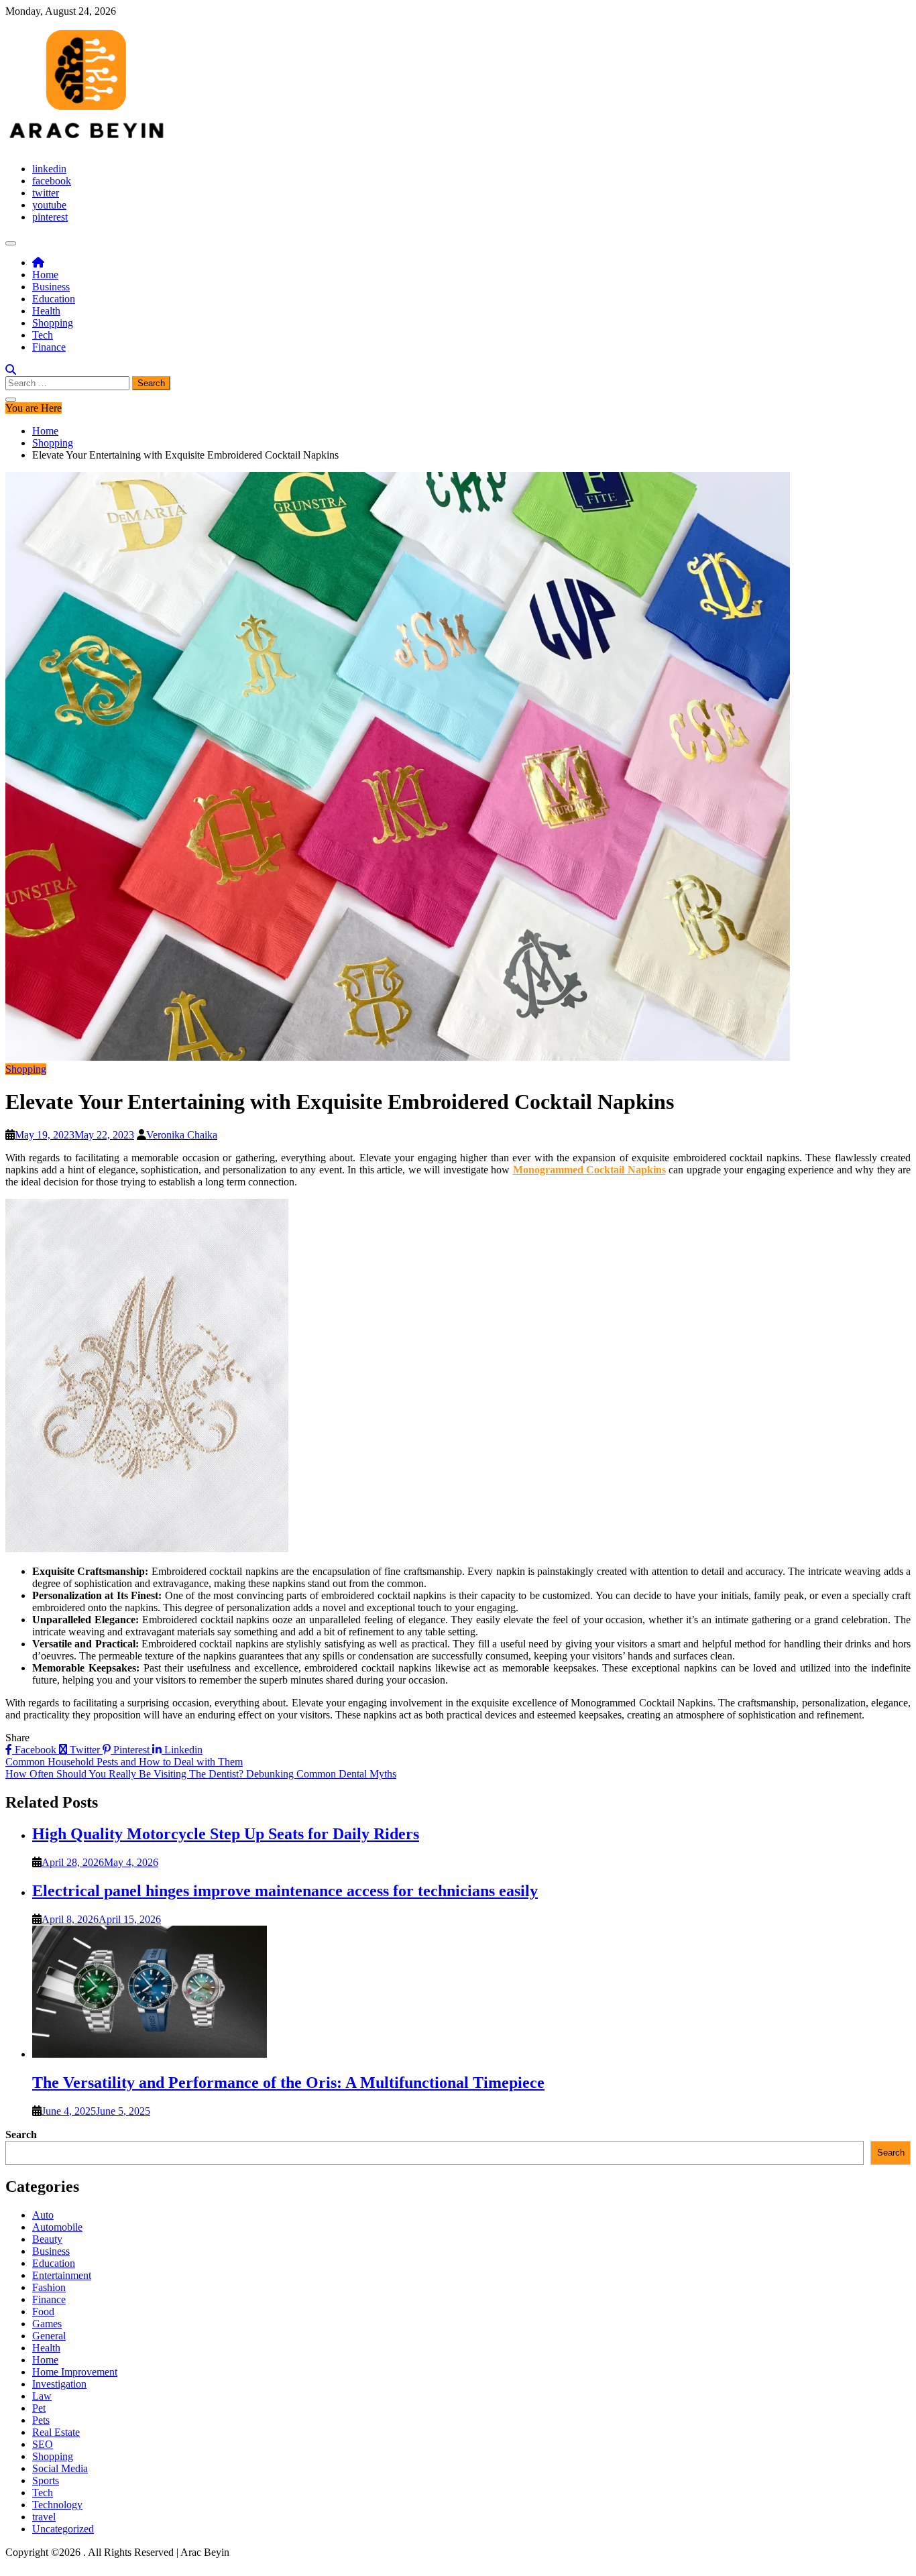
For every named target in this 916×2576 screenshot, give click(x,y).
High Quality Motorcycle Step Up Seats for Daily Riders (226, 1834)
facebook (52, 181)
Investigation (59, 2384)
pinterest (50, 217)
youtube (49, 205)
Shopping (53, 323)
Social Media (60, 2468)
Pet (39, 2408)
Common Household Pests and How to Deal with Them (124, 1762)
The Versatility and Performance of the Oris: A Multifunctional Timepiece (288, 2083)
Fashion (49, 2287)
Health (46, 311)
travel (44, 2517)
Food (43, 2311)
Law (42, 2396)
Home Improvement (75, 2372)
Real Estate (56, 2432)
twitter (46, 193)
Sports (46, 2480)
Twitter (85, 1750)
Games (47, 2324)
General (49, 2336)
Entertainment (62, 2275)
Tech (43, 335)
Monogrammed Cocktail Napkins (589, 1170)
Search (21, 2134)
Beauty (47, 2239)
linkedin (49, 169)
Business (51, 287)
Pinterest (131, 1750)
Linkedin (182, 1750)
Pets (41, 2420)
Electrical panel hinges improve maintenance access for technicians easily (285, 1891)
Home (45, 275)
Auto (43, 2215)
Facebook (36, 1750)
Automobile (57, 2227)
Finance (49, 347)
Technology (57, 2505)
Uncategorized (63, 2529)
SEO (43, 2444)
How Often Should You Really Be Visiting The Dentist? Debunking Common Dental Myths (201, 1774)
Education (54, 299)
